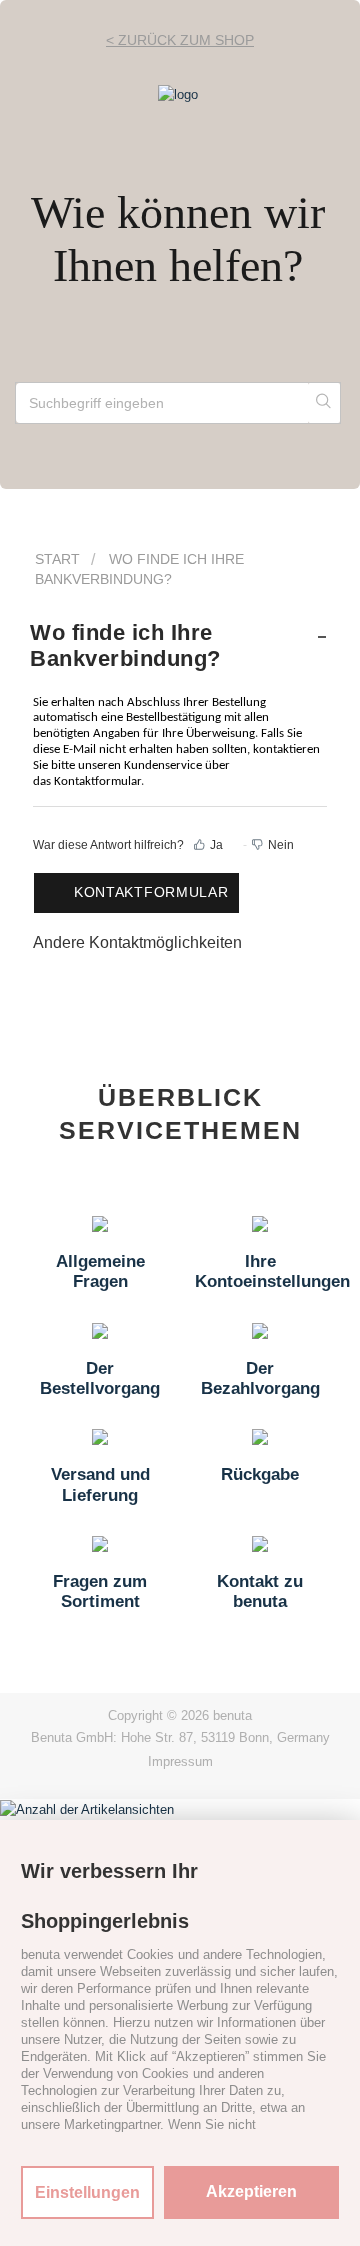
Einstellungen (87, 2192)
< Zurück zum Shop (180, 40)
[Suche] (324, 403)
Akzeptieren (251, 2191)
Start (57, 559)
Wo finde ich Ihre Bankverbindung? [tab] (125, 645)
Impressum (180, 1761)
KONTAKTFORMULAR (151, 892)
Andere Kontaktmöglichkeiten (137, 942)
